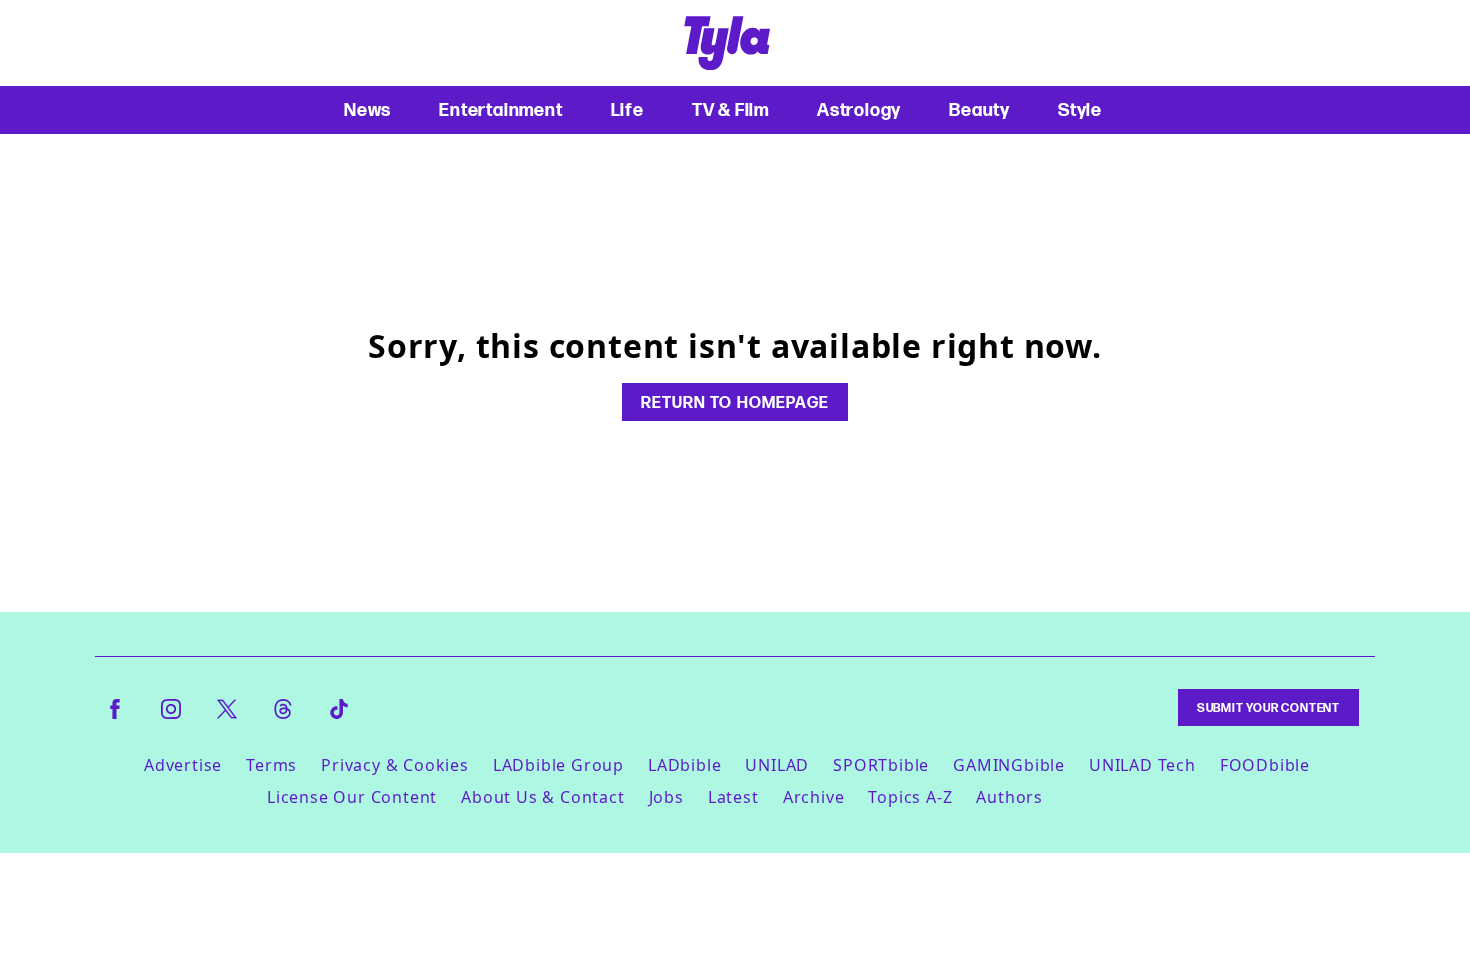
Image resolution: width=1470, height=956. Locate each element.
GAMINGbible (1009, 765)
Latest (733, 797)
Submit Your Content (1268, 707)
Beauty (979, 109)
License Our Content (352, 797)
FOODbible (1265, 765)
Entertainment (500, 109)
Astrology (859, 109)
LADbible (684, 765)
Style (1080, 109)
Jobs (666, 797)
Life (627, 109)
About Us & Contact (542, 797)
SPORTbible (881, 765)
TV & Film (730, 109)
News (367, 109)
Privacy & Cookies (395, 765)
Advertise (183, 765)
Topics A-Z (910, 797)
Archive (814, 797)
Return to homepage (735, 402)
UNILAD (777, 765)
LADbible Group (558, 765)
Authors (1009, 797)
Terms (271, 765)
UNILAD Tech (1142, 765)
